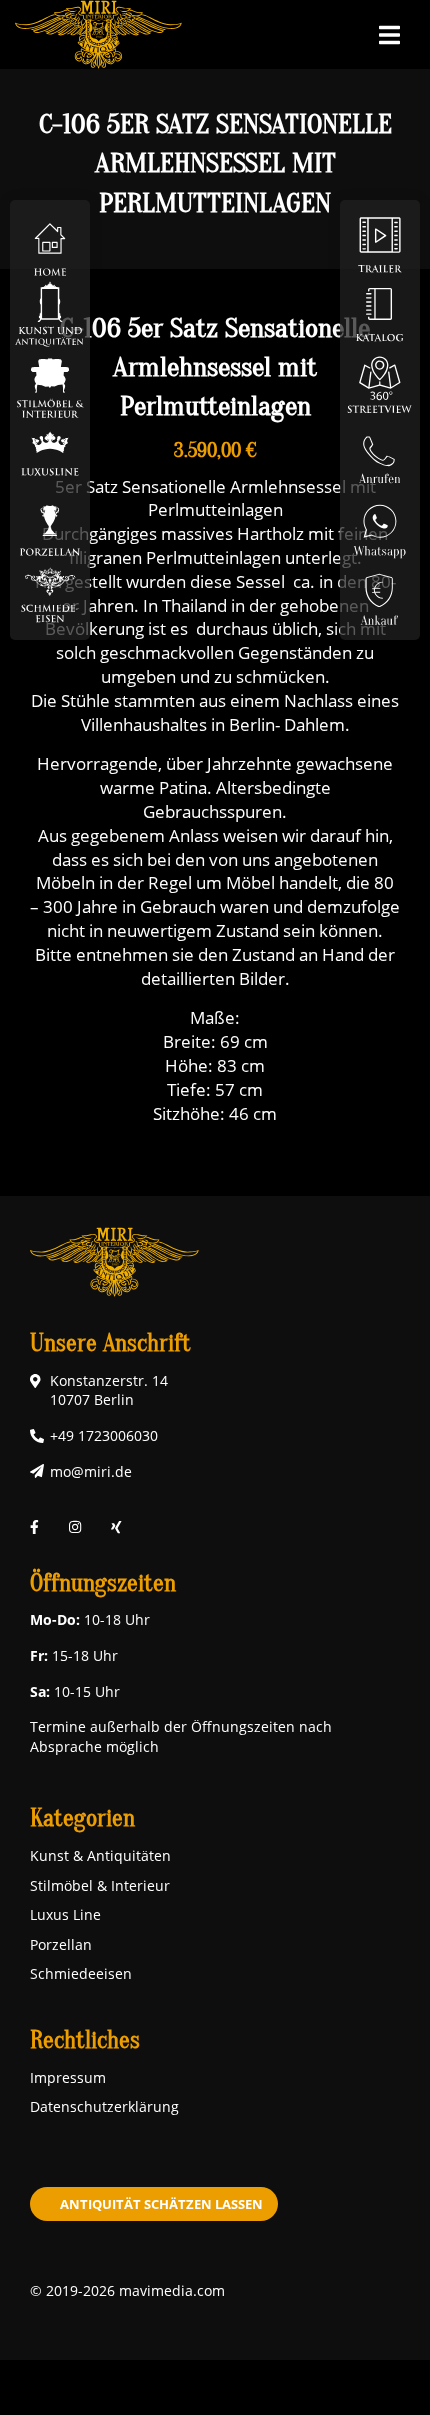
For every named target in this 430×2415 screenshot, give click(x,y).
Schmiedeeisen (81, 1973)
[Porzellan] (50, 523)
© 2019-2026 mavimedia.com (127, 2290)
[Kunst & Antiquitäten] (50, 313)
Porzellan (61, 1944)
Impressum (68, 2077)
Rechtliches (85, 2040)
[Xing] (116, 1526)
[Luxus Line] (50, 453)
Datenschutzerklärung (104, 2106)
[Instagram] (75, 1526)
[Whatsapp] (380, 523)
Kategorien (82, 1818)
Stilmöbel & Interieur (100, 1885)
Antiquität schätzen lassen (161, 2204)
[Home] (50, 243)
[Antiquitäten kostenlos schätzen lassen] (380, 593)
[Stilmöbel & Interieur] (50, 383)
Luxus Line (65, 1914)
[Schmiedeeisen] (50, 593)
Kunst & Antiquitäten (100, 1855)
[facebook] (34, 1526)
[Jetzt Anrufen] (380, 453)
